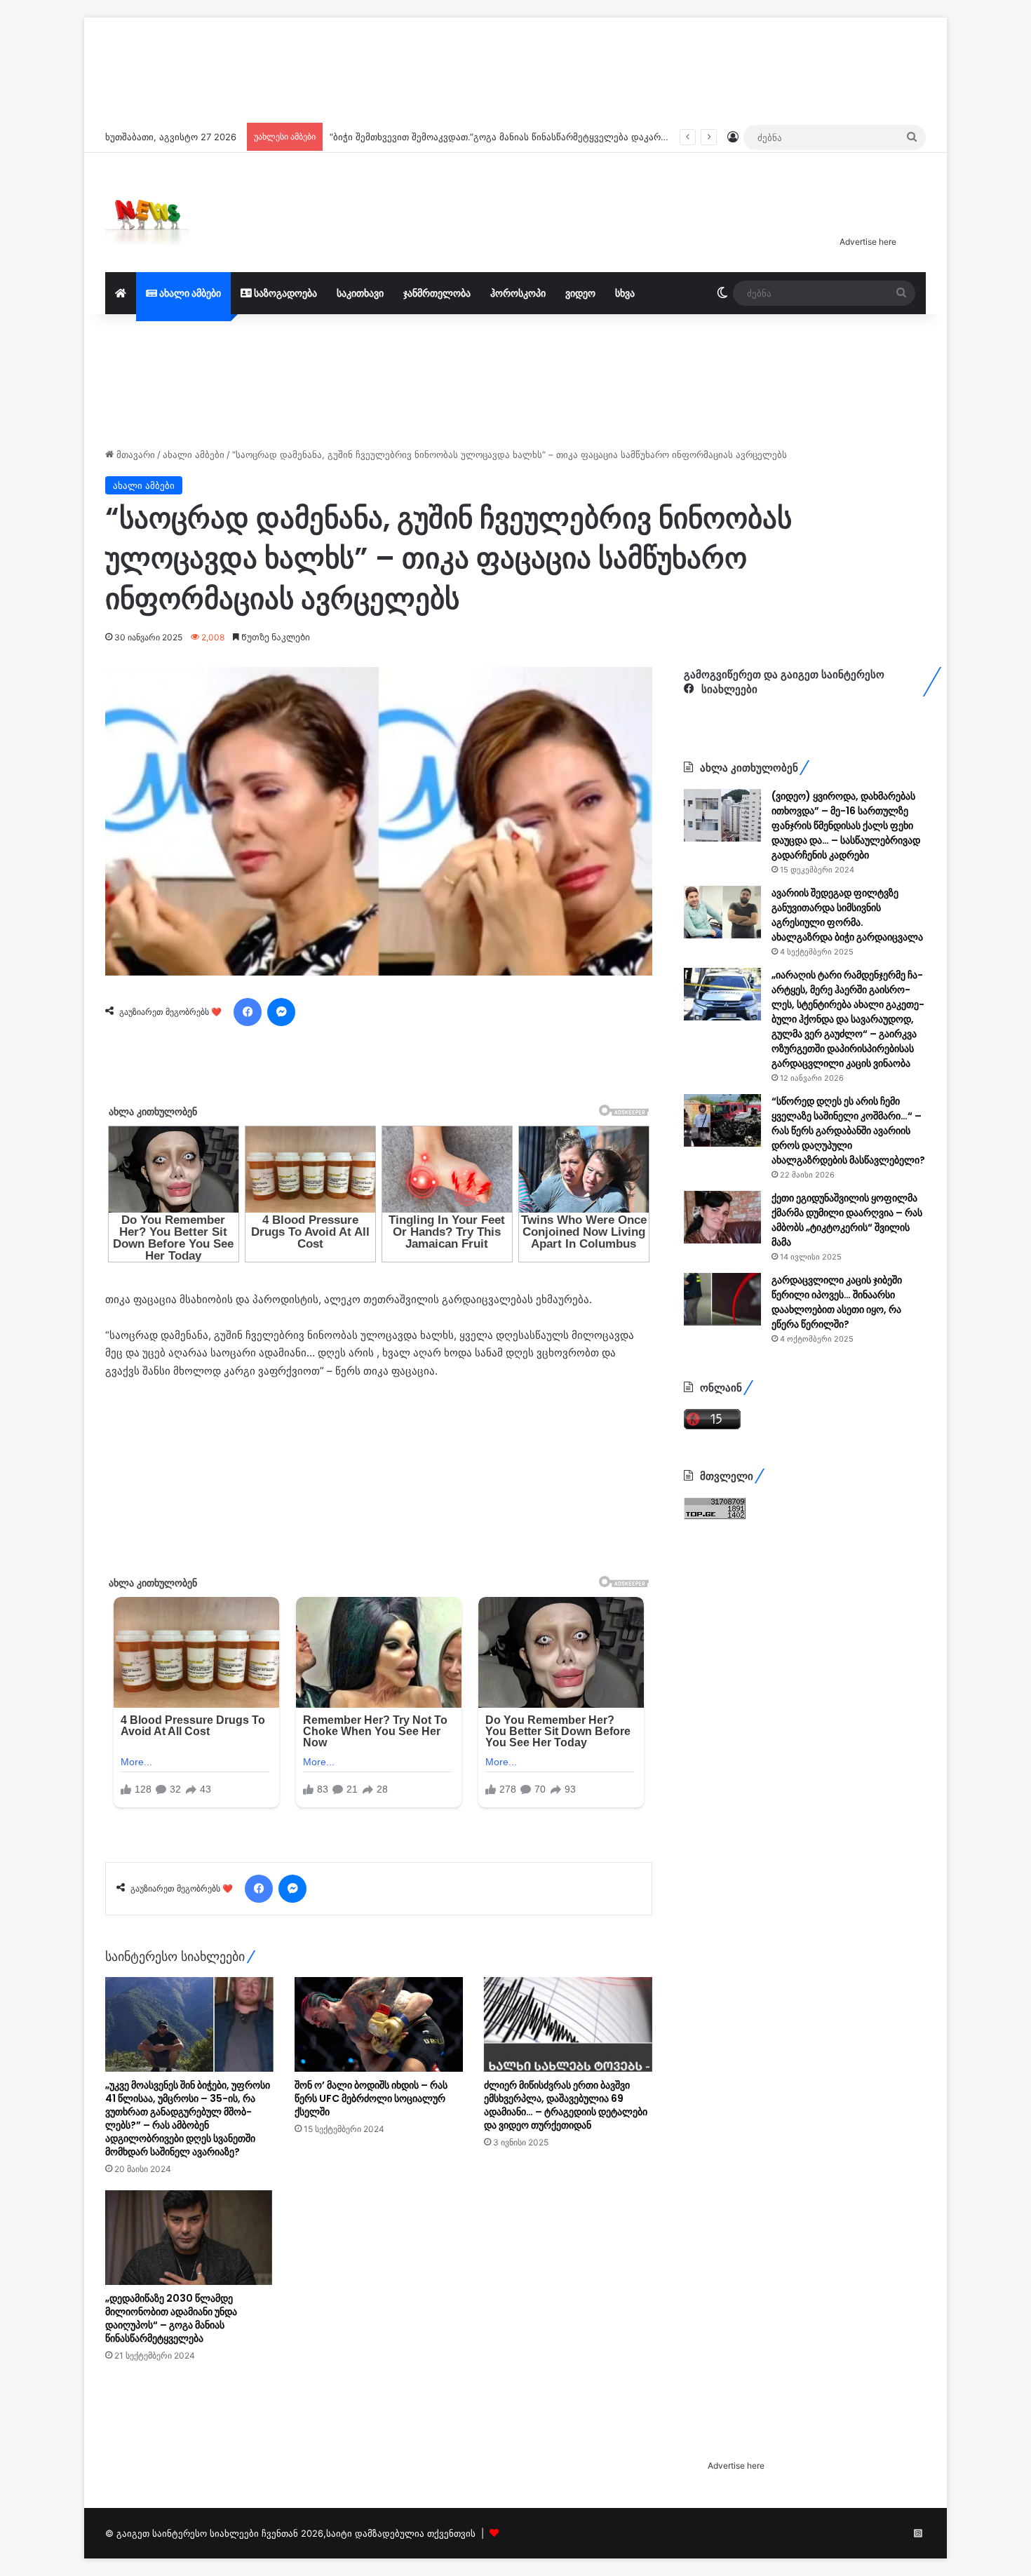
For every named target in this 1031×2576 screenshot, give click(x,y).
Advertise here (868, 242)
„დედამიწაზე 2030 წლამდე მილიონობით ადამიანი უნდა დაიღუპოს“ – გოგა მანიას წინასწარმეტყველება (171, 2318)
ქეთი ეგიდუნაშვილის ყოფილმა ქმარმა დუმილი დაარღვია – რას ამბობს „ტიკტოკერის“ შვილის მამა (847, 1220)
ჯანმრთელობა (437, 293)
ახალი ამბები (189, 293)
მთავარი (134, 454)
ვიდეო (580, 293)
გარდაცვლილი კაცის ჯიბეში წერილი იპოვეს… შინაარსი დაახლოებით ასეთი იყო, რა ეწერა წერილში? (837, 1302)
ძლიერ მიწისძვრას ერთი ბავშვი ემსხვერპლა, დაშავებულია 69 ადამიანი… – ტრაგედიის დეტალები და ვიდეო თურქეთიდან (566, 2105)
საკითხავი (360, 293)
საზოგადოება (284, 293)
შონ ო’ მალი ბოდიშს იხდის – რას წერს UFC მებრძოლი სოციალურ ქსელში (371, 2098)
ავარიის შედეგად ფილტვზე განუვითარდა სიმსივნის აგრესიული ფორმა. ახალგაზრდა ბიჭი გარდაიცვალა (847, 915)
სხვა (625, 293)
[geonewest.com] (147, 213)
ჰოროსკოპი (518, 293)
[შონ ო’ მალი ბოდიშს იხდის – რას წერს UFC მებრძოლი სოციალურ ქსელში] (379, 2024)
